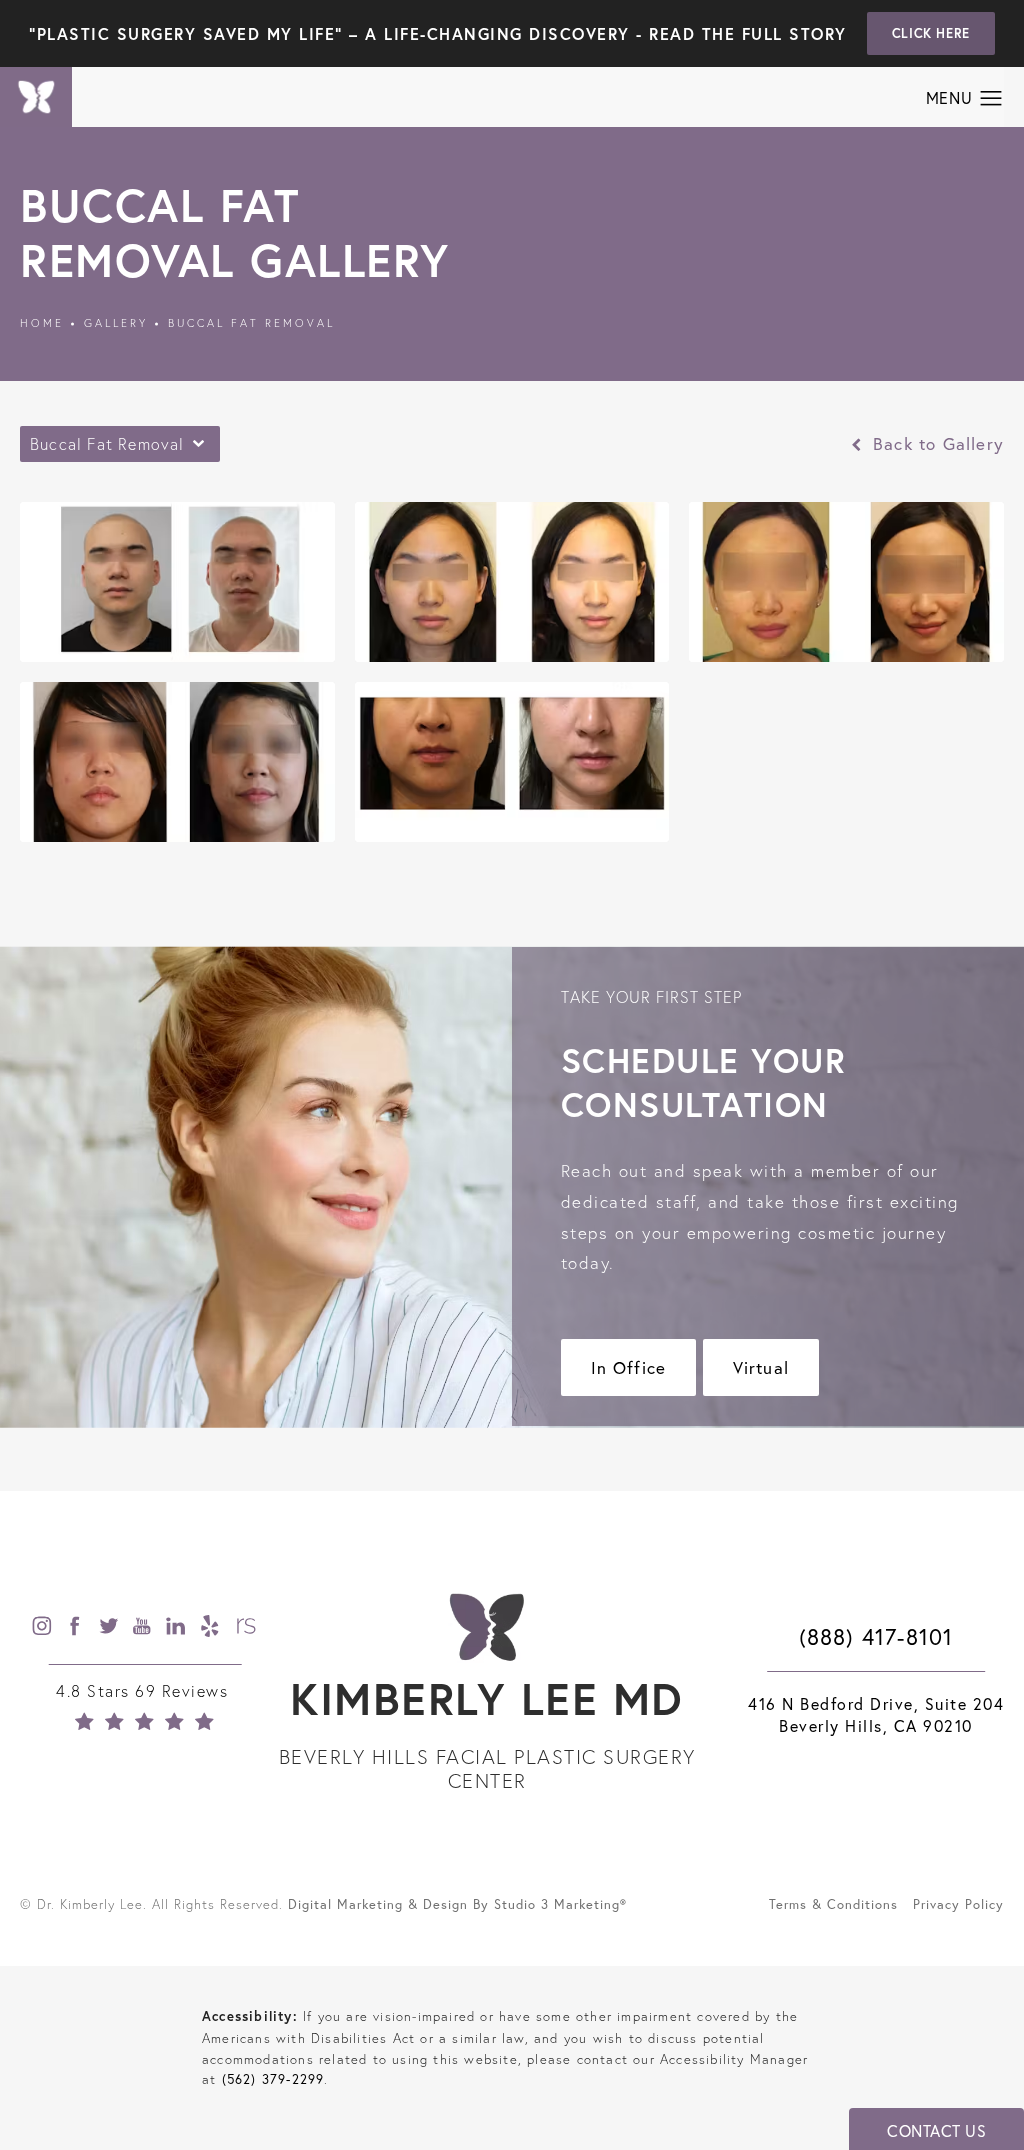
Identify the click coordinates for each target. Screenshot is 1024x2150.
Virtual (761, 1367)
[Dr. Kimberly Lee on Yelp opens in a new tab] (213, 1625)
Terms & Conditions (833, 1904)
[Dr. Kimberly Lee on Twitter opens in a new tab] (111, 1625)
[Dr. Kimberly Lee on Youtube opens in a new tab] (145, 1625)
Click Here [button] (931, 33)
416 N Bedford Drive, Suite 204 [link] (876, 1715)
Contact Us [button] (936, 2131)
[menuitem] (43, 1625)
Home (42, 323)
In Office (629, 1367)
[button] (991, 99)
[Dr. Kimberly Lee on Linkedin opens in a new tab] (179, 1625)
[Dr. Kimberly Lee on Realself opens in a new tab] (246, 1625)
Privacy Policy (958, 1904)
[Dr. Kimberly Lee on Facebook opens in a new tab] (77, 1625)
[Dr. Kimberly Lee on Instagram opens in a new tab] (43, 1625)
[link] (145, 1706)
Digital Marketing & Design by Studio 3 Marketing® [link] (457, 1904)
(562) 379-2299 (273, 2079)
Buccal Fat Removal (251, 323)
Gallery (116, 323)
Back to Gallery (935, 443)
